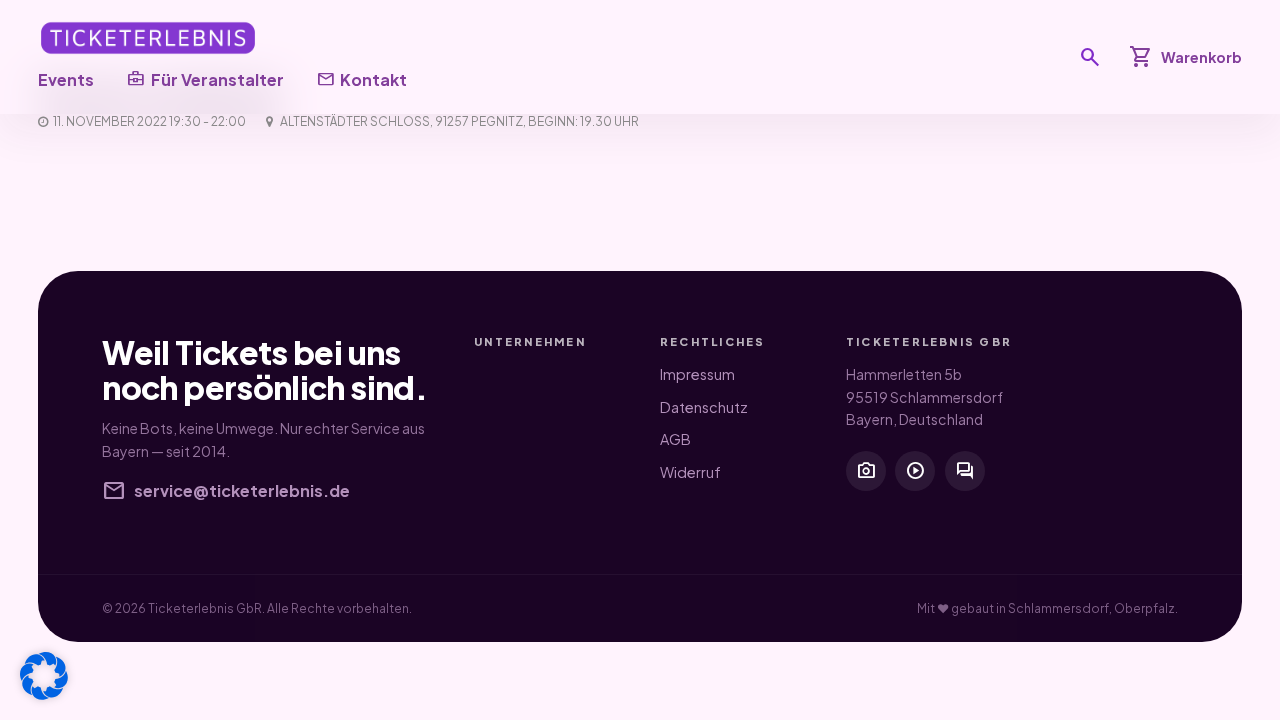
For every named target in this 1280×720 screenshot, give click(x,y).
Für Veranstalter (204, 79)
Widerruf (690, 472)
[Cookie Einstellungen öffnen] (44, 676)
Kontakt (361, 79)
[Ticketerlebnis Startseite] (148, 38)
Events (66, 79)
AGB (675, 439)
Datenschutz (704, 407)
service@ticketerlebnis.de (226, 491)
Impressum (697, 374)
